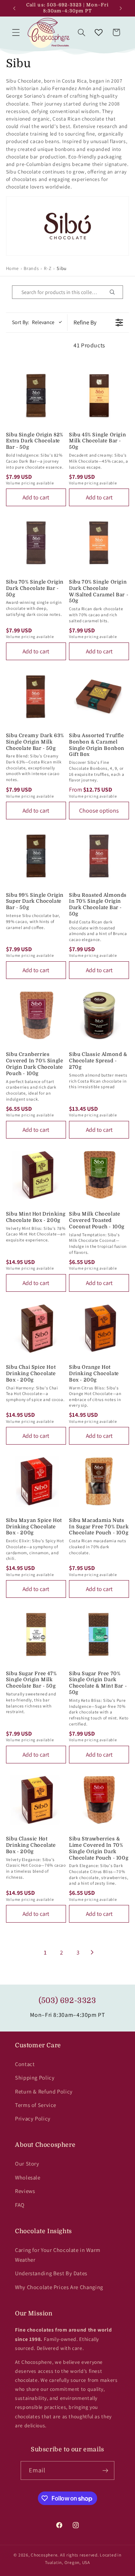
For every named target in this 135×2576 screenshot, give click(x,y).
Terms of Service (36, 2105)
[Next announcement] (121, 8)
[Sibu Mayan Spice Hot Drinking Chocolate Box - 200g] (36, 1481)
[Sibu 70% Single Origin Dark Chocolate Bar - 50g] (36, 543)
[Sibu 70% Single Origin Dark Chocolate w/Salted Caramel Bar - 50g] (99, 543)
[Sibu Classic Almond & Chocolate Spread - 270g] (99, 1015)
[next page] (92, 1952)
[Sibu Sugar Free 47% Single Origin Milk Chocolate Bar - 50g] (36, 1634)
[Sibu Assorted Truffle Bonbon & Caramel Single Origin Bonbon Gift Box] (99, 697)
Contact (25, 2064)
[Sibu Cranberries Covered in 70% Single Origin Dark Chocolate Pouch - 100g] (36, 1015)
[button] (16, 32)
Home (12, 268)
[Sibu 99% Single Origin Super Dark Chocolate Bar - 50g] (36, 856)
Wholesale (28, 2177)
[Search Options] (115, 292)
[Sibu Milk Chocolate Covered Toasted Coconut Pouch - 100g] (99, 1175)
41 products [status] (89, 345)
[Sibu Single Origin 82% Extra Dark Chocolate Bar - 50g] (36, 395)
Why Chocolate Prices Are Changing (59, 2287)
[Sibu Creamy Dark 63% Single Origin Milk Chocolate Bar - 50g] (36, 697)
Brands (31, 268)
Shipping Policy (35, 2078)
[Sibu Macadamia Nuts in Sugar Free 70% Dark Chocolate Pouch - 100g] (99, 1481)
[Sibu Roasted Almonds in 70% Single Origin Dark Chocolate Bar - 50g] (99, 856)
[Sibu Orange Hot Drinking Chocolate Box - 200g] (99, 1328)
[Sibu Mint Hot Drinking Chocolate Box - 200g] (36, 1175)
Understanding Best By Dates (51, 2273)
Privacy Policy (33, 2118)
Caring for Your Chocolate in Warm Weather (58, 2255)
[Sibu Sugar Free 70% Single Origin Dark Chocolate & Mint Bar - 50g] (99, 1634)
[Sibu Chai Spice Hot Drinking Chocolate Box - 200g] (36, 1328)
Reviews (25, 2191)
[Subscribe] (105, 2470)
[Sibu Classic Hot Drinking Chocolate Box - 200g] (36, 1800)
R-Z (48, 268)
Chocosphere (44, 2555)
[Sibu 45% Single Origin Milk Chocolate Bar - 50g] (99, 395)
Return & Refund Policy (44, 2091)
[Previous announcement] (14, 8)
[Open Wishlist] (99, 32)
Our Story (27, 2164)
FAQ (20, 2205)
